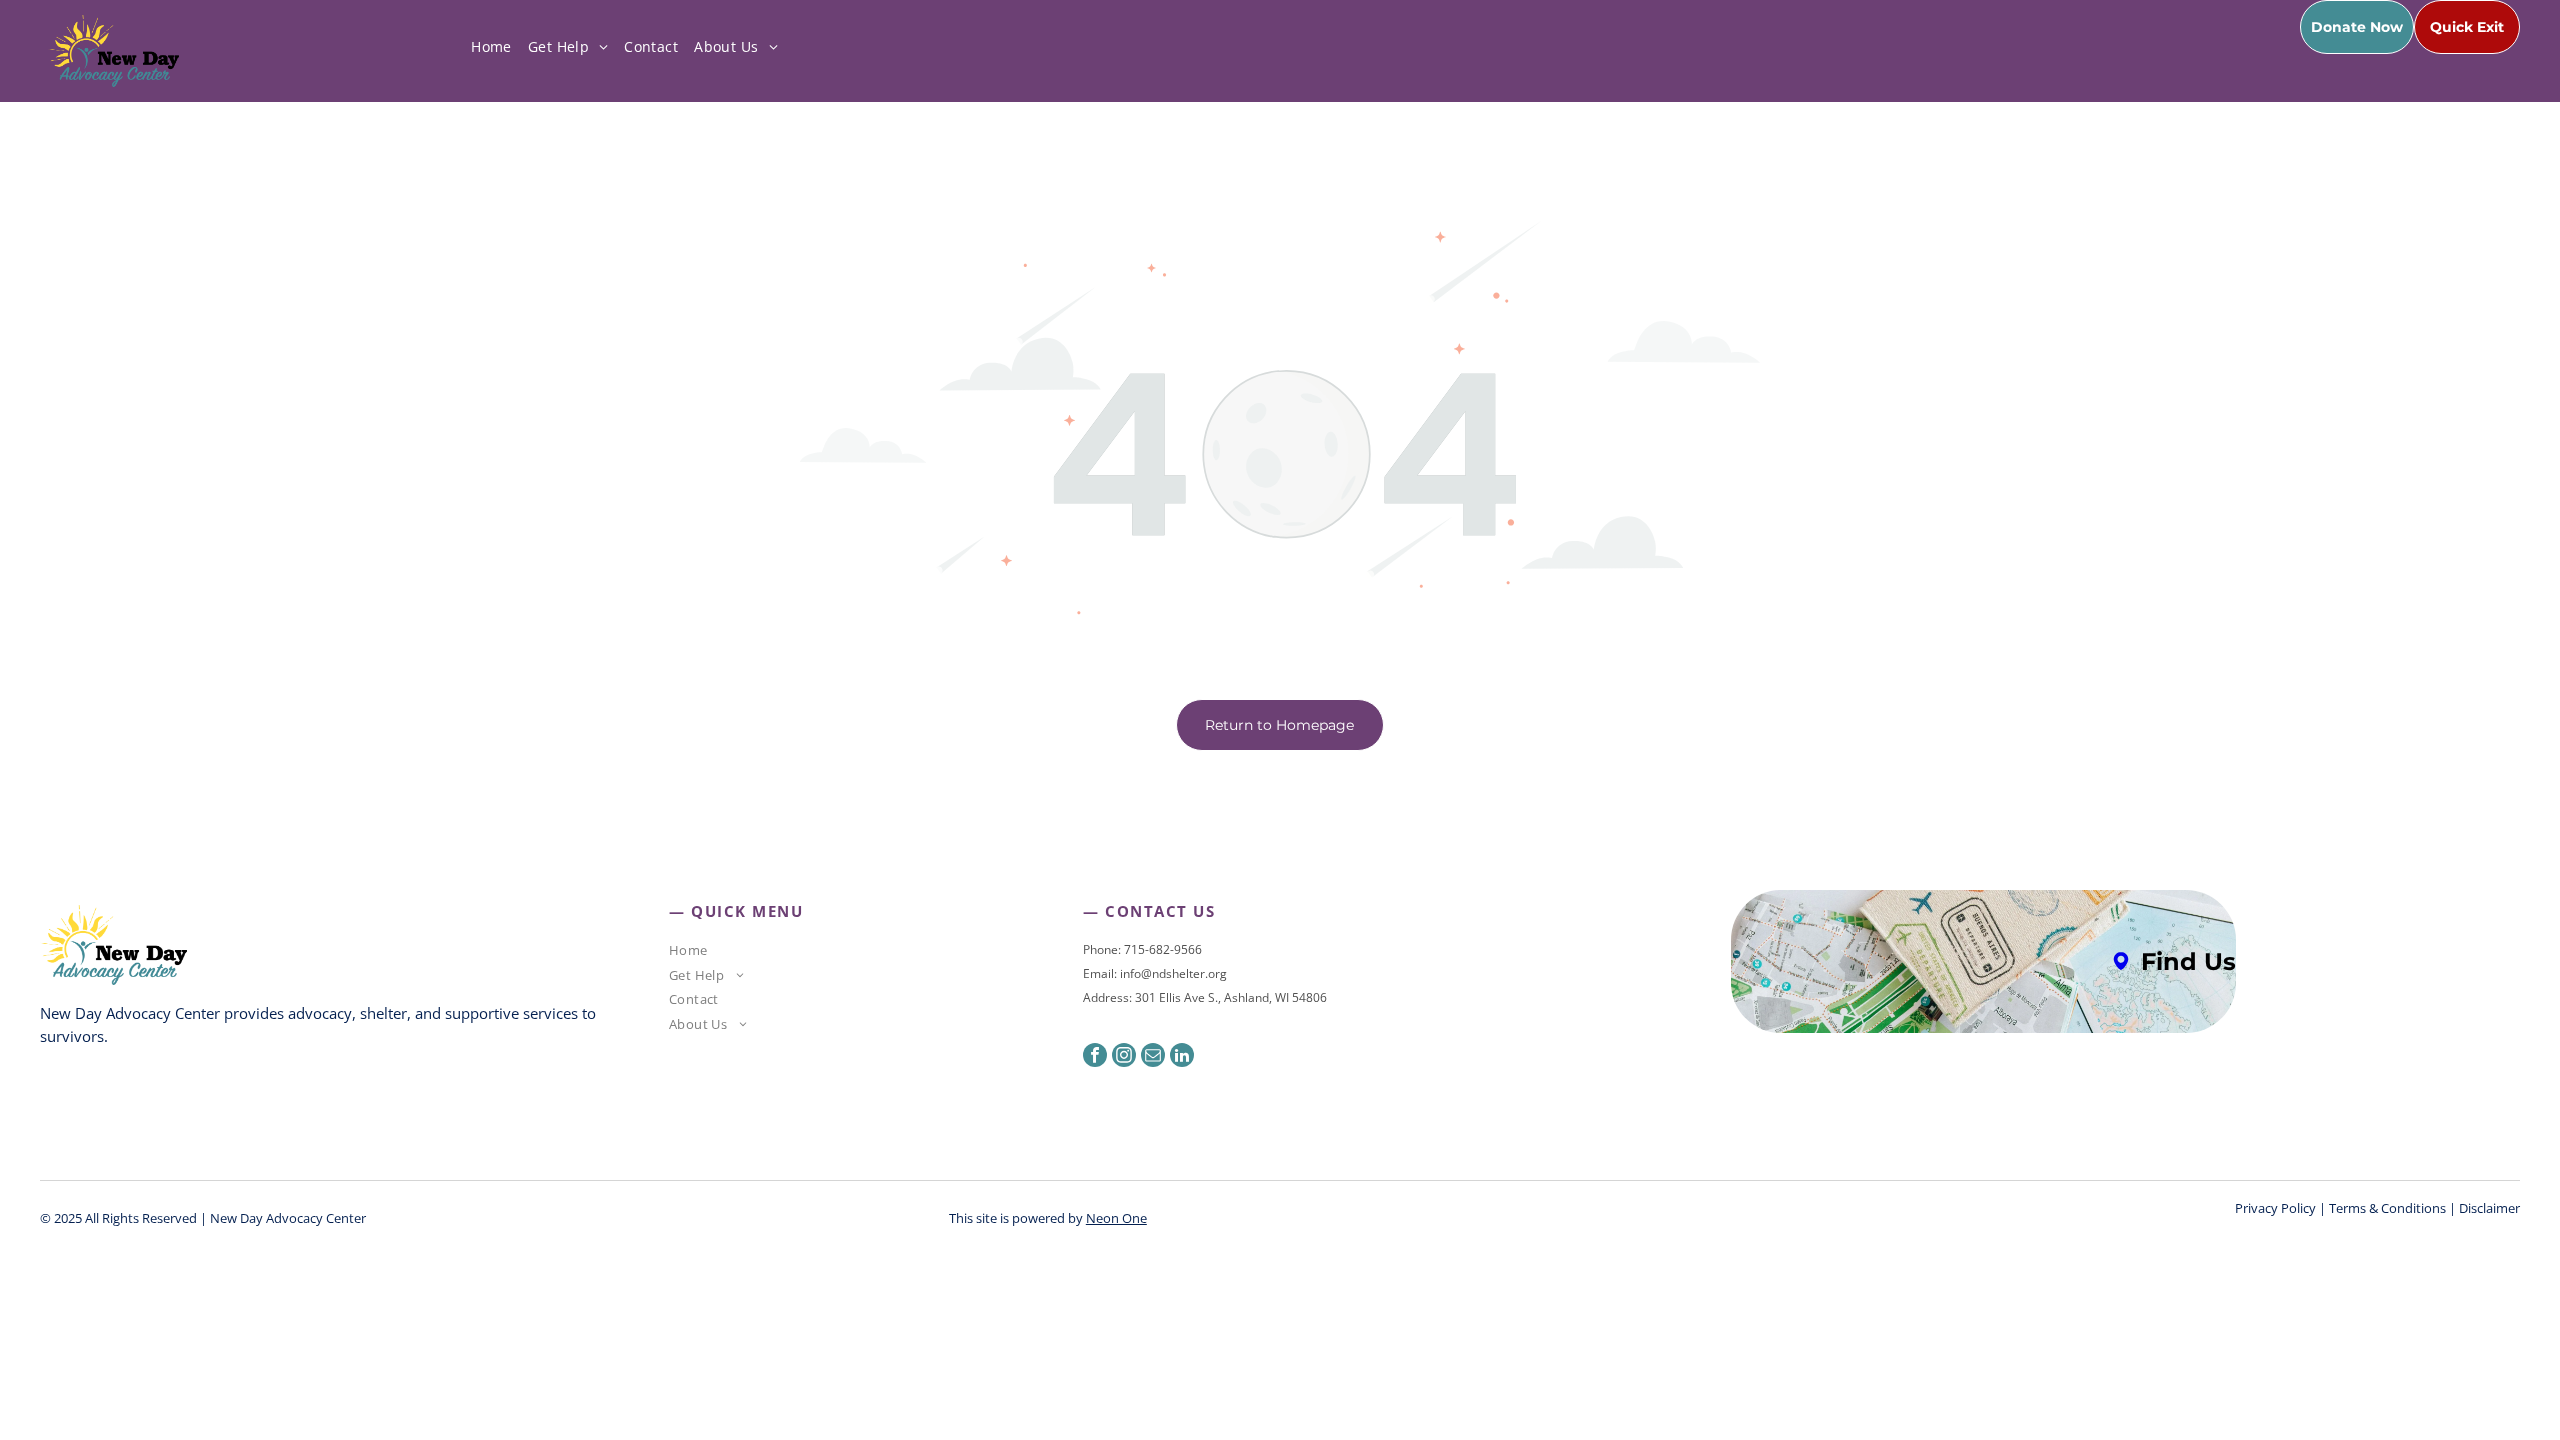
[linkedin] (1182, 1057)
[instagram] (1124, 1057)
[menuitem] (491, 47)
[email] (1153, 1057)
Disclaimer (2489, 1208)
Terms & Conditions (2387, 1208)
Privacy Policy (2275, 1208)
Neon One (1116, 1218)
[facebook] (1095, 1057)
